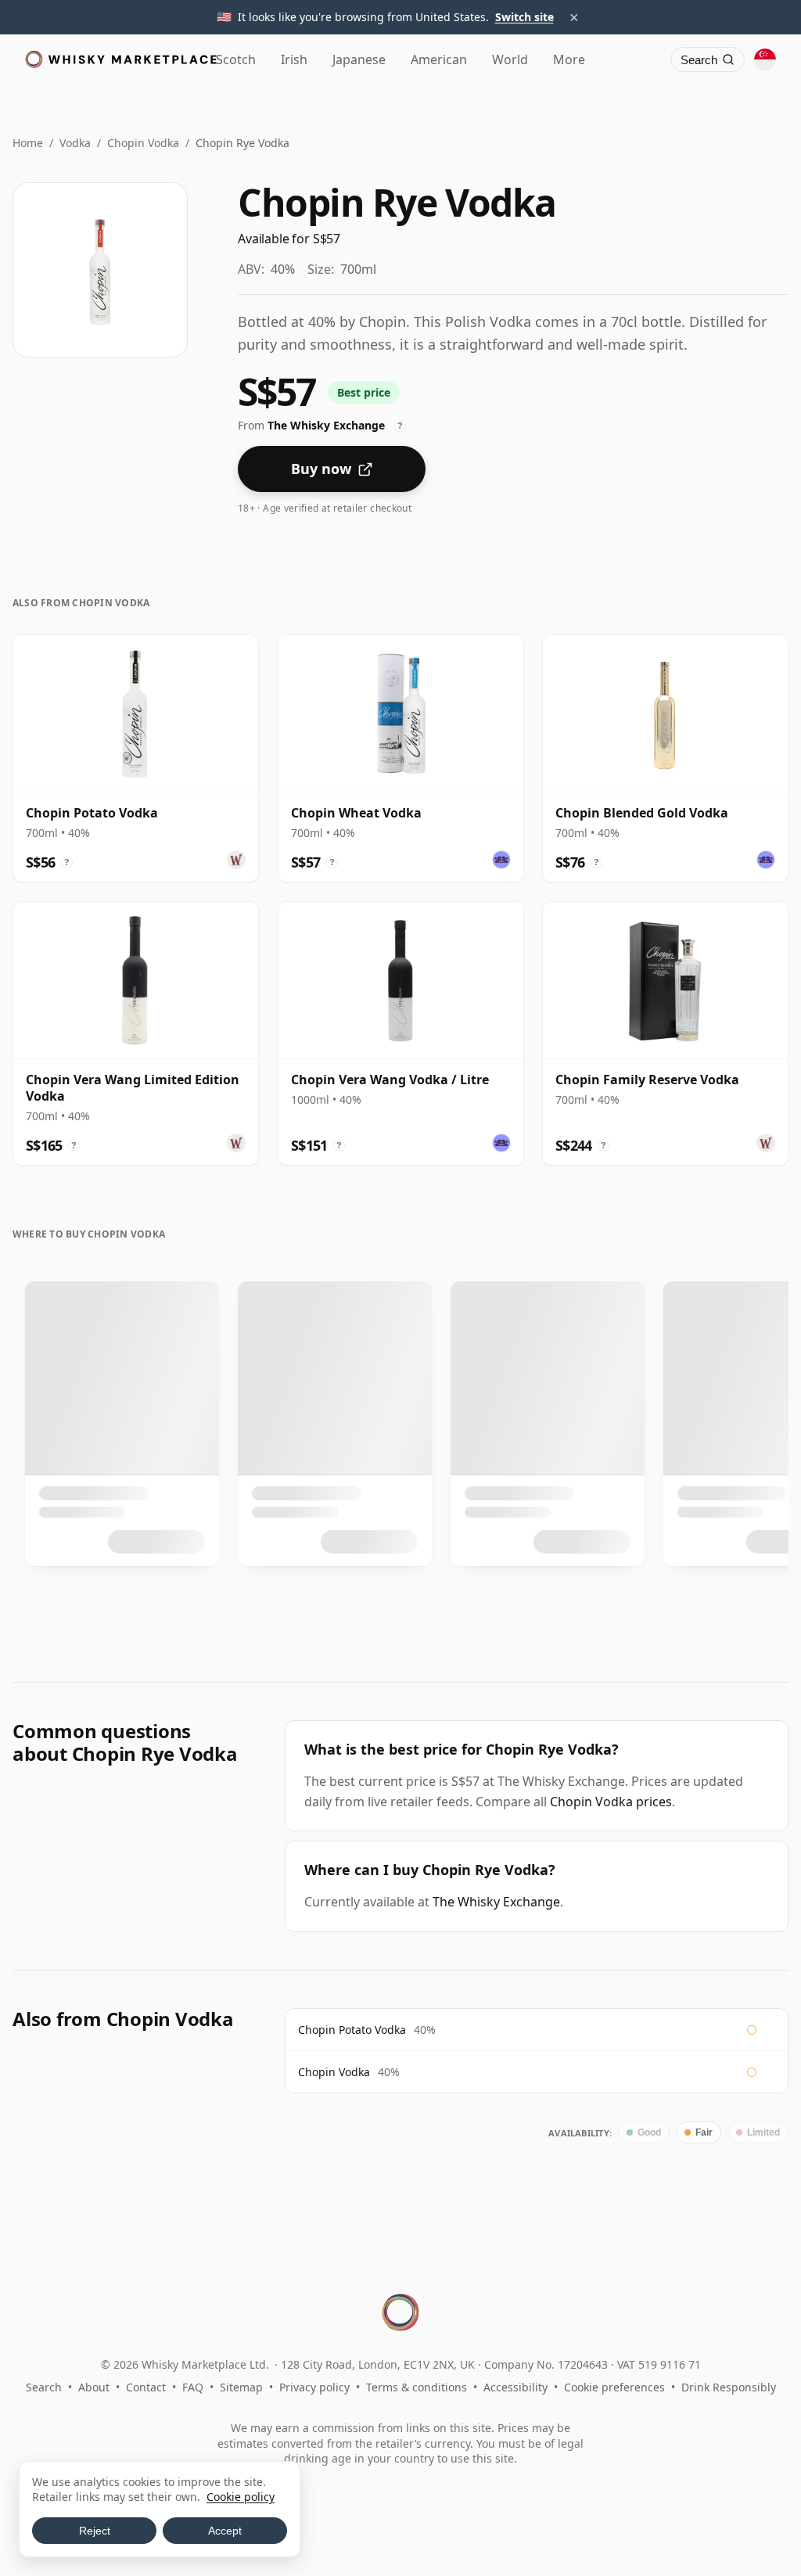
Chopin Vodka (143, 143)
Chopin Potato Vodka (352, 2030)
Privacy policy (314, 2387)
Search (44, 2387)
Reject (95, 2531)
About (94, 2387)
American (439, 59)
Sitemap (241, 2387)
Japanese (359, 59)
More (569, 59)
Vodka (75, 143)
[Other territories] (765, 59)
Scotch (236, 59)
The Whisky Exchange (496, 1902)
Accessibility (515, 2387)
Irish (294, 59)
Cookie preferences (614, 2387)
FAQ (193, 2387)
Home (28, 143)
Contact (146, 2387)
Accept (225, 2531)
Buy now (321, 469)
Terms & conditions (417, 2387)
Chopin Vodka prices (611, 1802)
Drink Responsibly (729, 2387)
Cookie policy (241, 2497)
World (510, 59)
